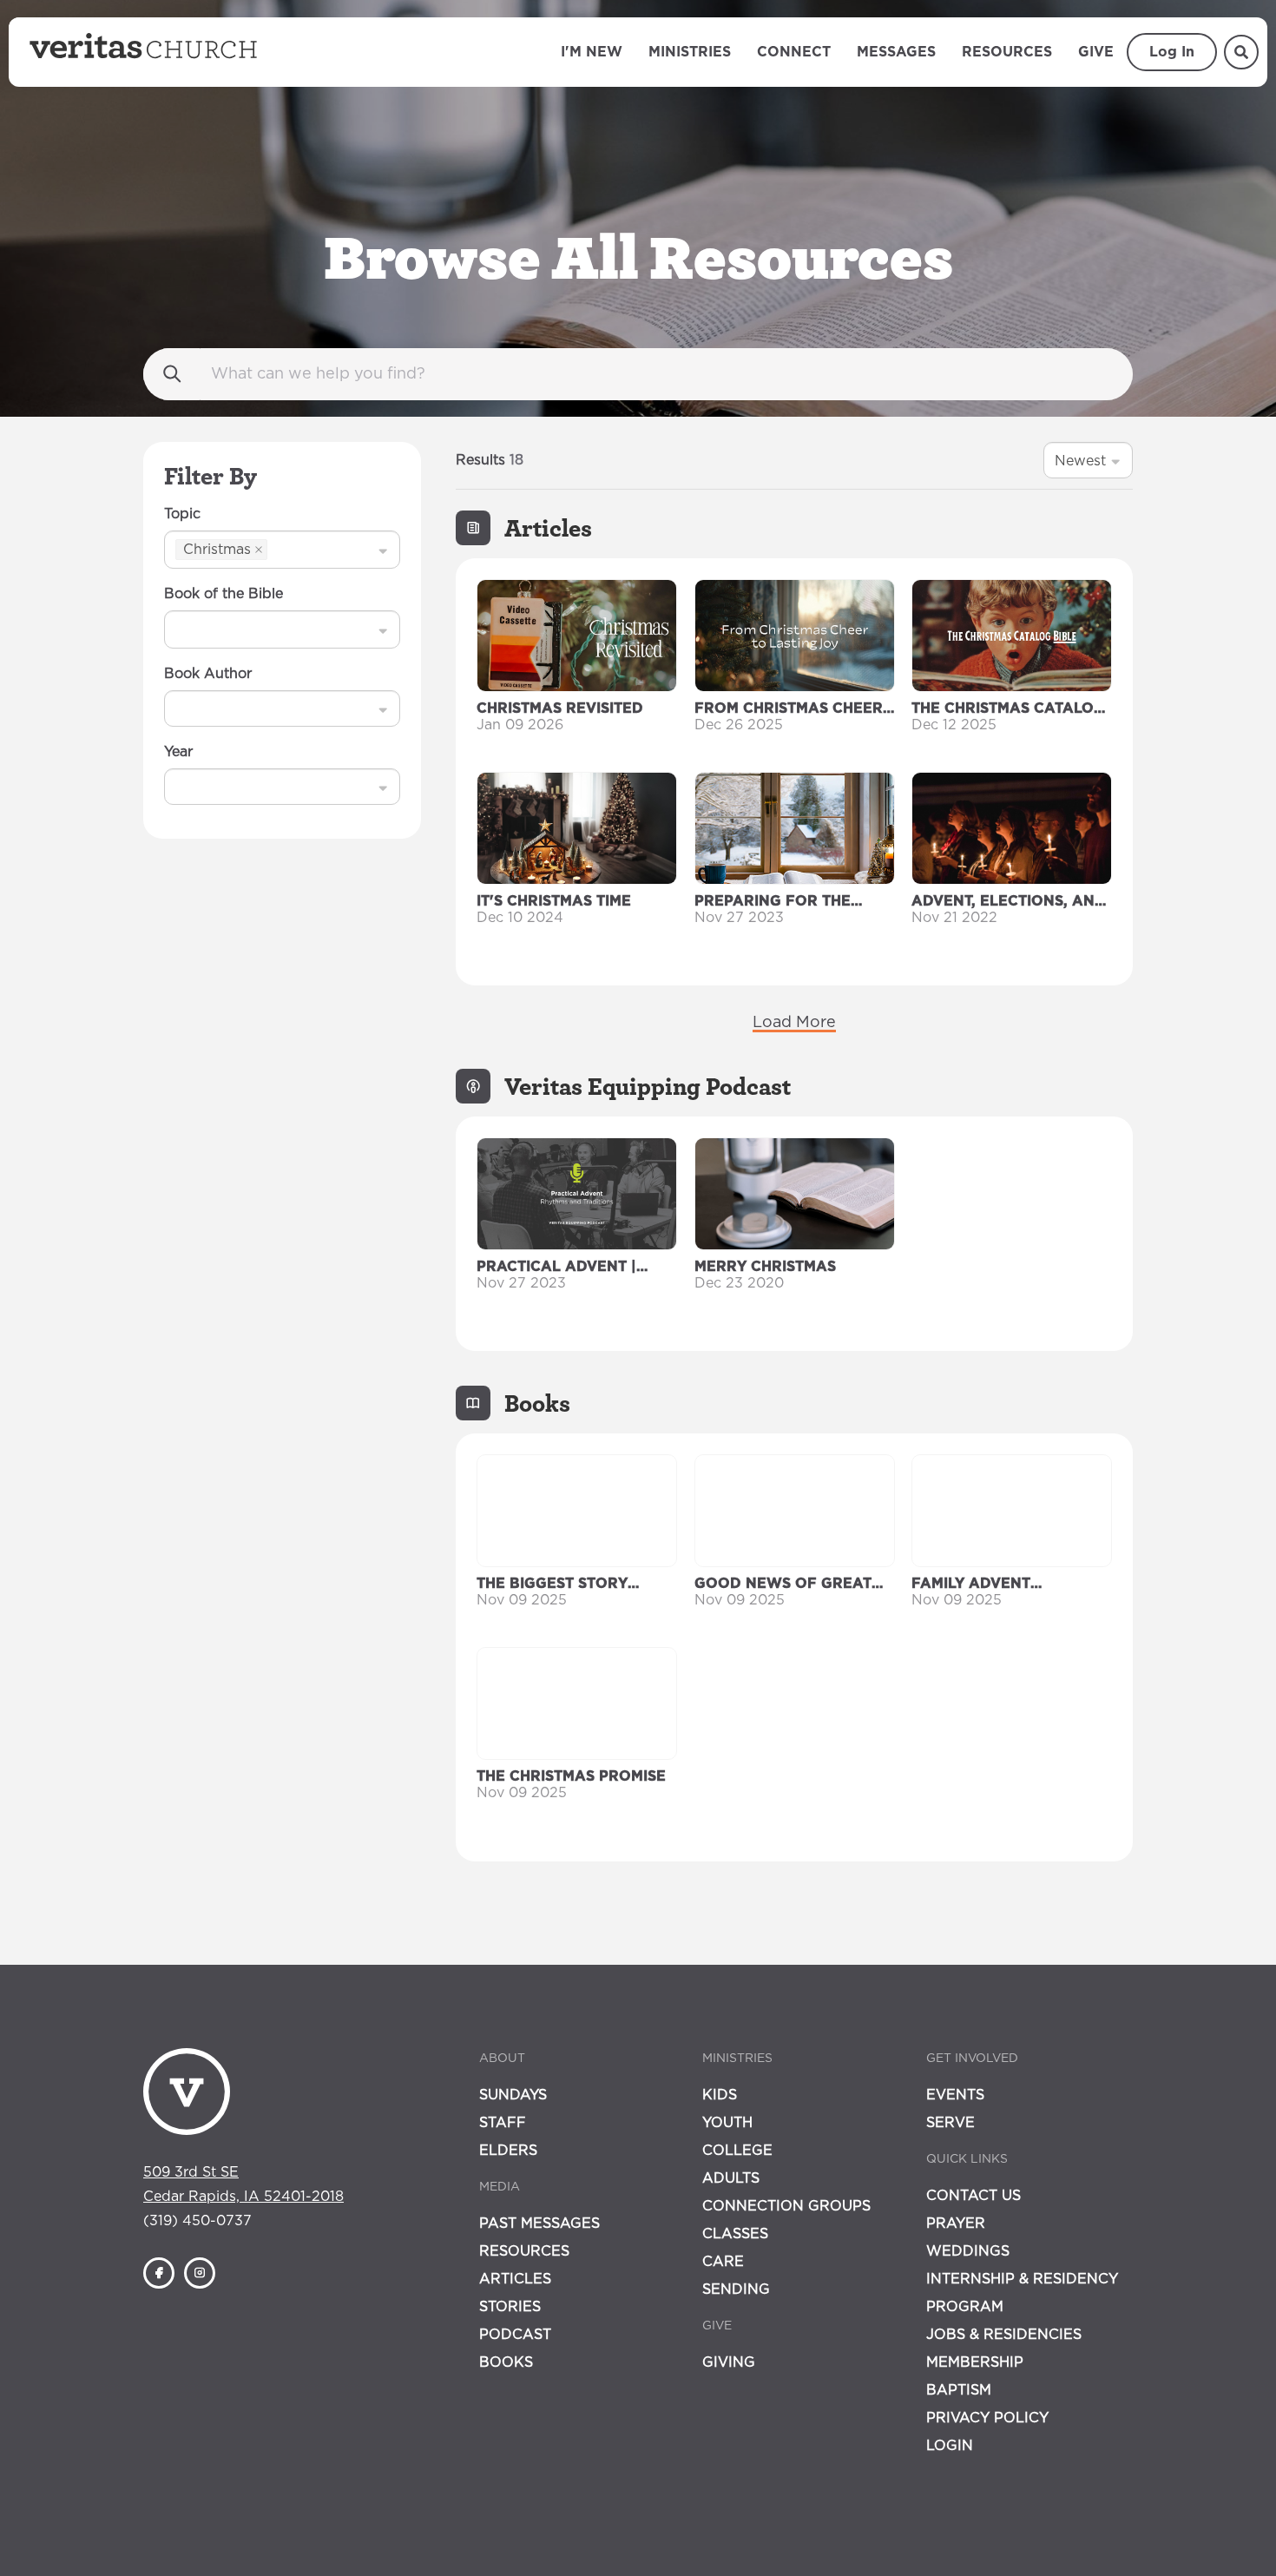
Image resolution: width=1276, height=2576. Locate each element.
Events (955, 2095)
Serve (950, 2123)
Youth (727, 2123)
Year (178, 752)
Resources (1007, 52)
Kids (720, 2095)
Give (1096, 52)
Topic (182, 514)
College (737, 2151)
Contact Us (973, 2196)
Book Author (208, 674)
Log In (1172, 52)
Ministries (690, 52)
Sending (736, 2289)
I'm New (592, 52)
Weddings (968, 2251)
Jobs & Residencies (1004, 2335)
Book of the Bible (224, 594)
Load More (794, 1023)
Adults (731, 2178)
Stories (510, 2307)
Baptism (959, 2390)
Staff (503, 2123)
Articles (515, 2279)
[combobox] (273, 549)
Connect (794, 52)
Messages (896, 52)
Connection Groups (786, 2206)
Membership (975, 2362)
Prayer (956, 2224)
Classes (735, 2234)
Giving (729, 2362)
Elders (508, 2151)
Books (506, 2362)
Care (723, 2262)
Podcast (515, 2335)
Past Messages (539, 2224)
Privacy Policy (987, 2418)
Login (950, 2446)
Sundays (513, 2095)
